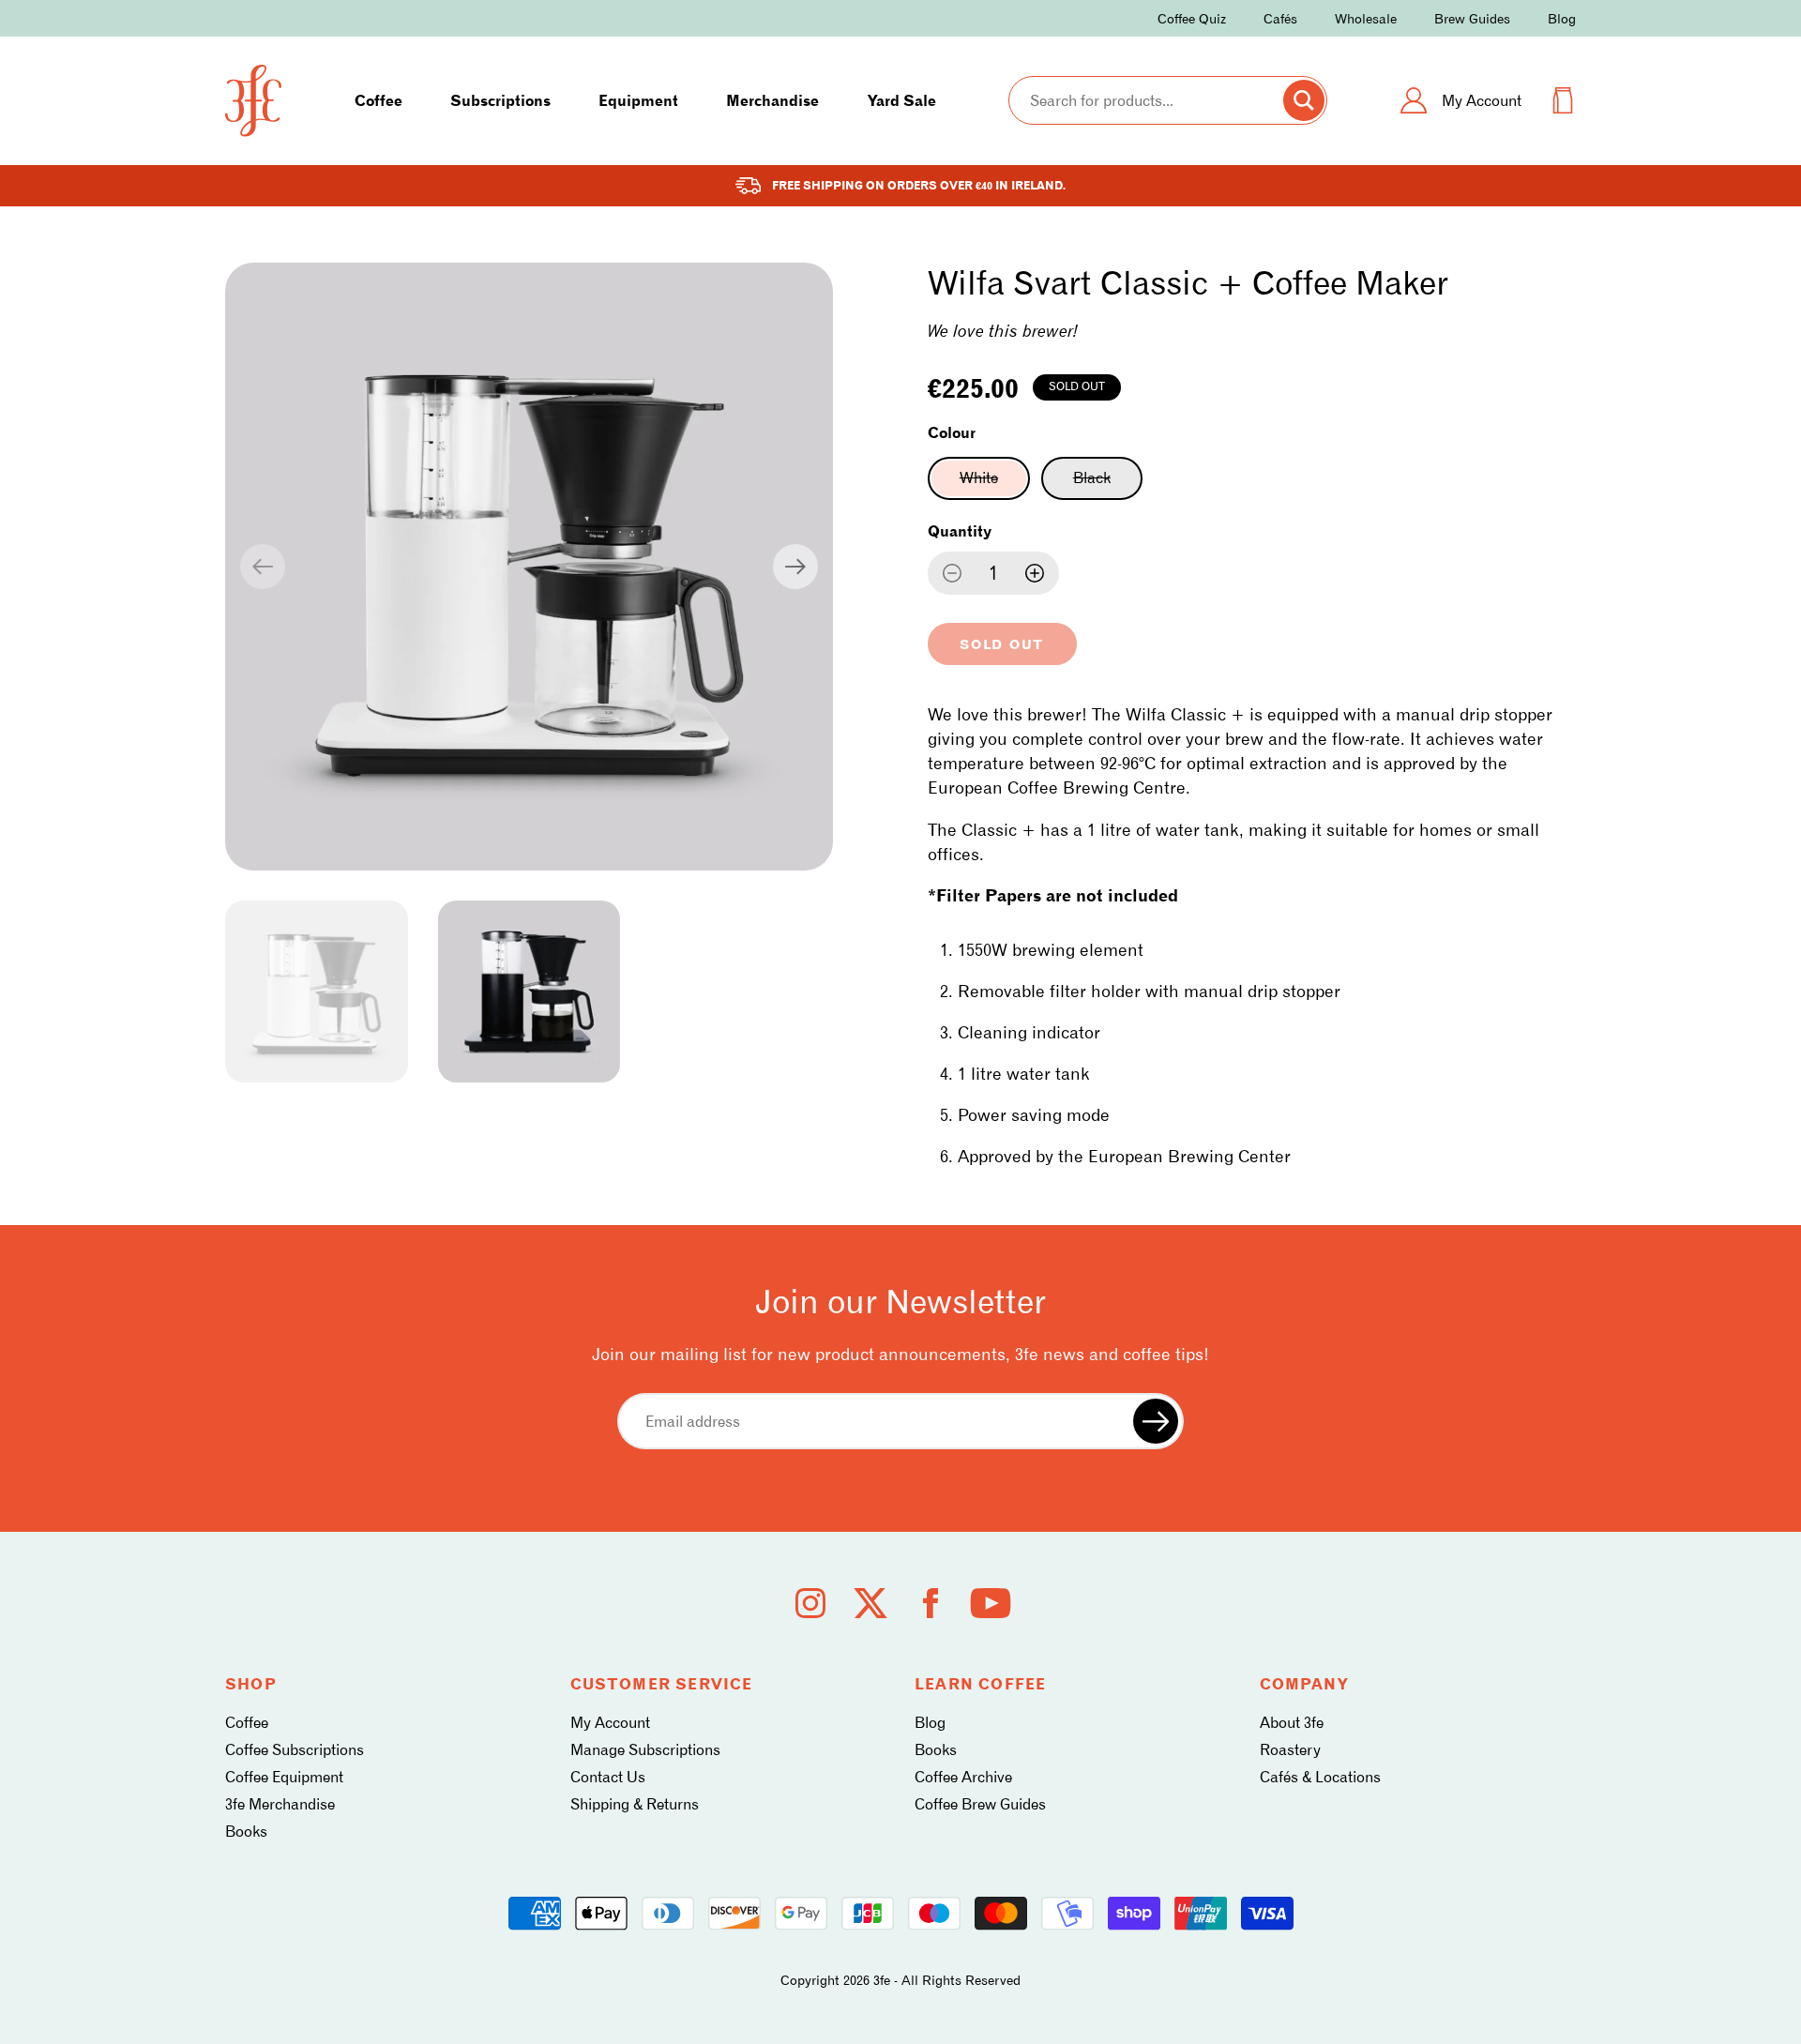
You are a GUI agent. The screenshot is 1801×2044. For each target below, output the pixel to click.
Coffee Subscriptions (295, 1750)
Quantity (960, 531)
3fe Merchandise (280, 1804)
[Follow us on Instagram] (810, 1603)
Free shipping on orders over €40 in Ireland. (919, 185)
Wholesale (1366, 18)
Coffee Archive (963, 1777)
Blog (1562, 18)
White (995, 484)
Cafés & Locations (1320, 1777)
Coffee (378, 101)
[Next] (795, 567)
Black (1108, 484)
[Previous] (263, 567)
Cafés (1280, 18)
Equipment (638, 101)
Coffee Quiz (1192, 18)
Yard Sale (902, 101)
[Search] (1304, 100)
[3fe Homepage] (253, 101)
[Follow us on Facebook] (931, 1603)
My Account (610, 1723)
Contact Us (608, 1777)
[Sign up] (1156, 1421)
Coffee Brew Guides (980, 1804)
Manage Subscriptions (645, 1750)
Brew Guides (1472, 18)
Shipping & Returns (635, 1804)
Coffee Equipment (284, 1777)
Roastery (1290, 1750)
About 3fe (1292, 1723)
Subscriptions (500, 101)
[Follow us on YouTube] (991, 1603)
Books (246, 1832)
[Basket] (1563, 100)
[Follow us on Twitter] (870, 1603)
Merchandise (772, 101)
